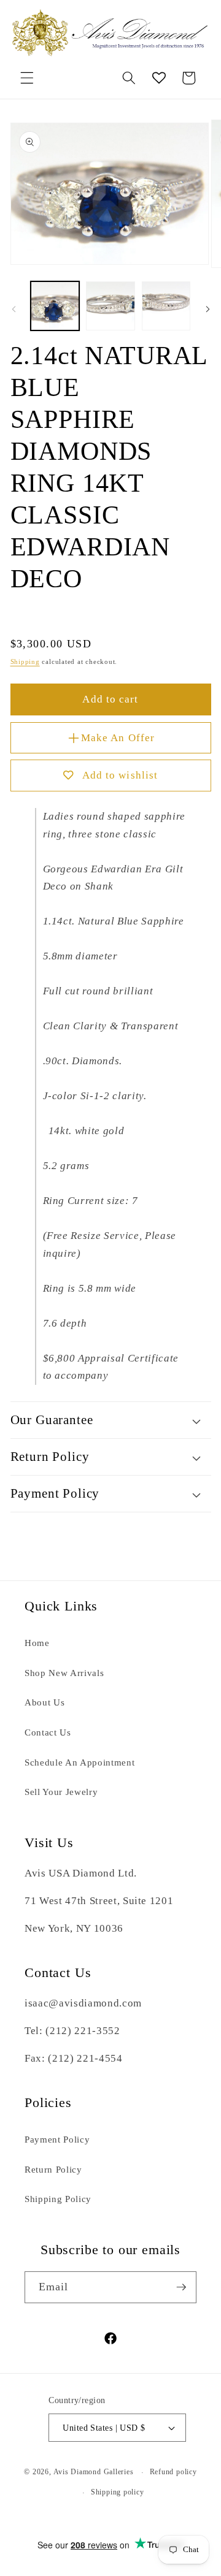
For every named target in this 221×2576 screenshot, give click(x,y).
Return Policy (53, 2169)
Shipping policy (118, 2492)
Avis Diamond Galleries (94, 2472)
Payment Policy (57, 2139)
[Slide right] (207, 310)
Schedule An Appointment (79, 1762)
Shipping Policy (58, 2199)
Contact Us (48, 1732)
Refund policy (173, 2472)
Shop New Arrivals (64, 1673)
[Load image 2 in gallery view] (110, 306)
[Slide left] (14, 310)
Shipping (25, 661)
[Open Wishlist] (159, 78)
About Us (45, 1702)
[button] (27, 78)
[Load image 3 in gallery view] (166, 306)
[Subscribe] (181, 2287)
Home (37, 1643)
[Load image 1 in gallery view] (55, 306)
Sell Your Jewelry (61, 1792)
